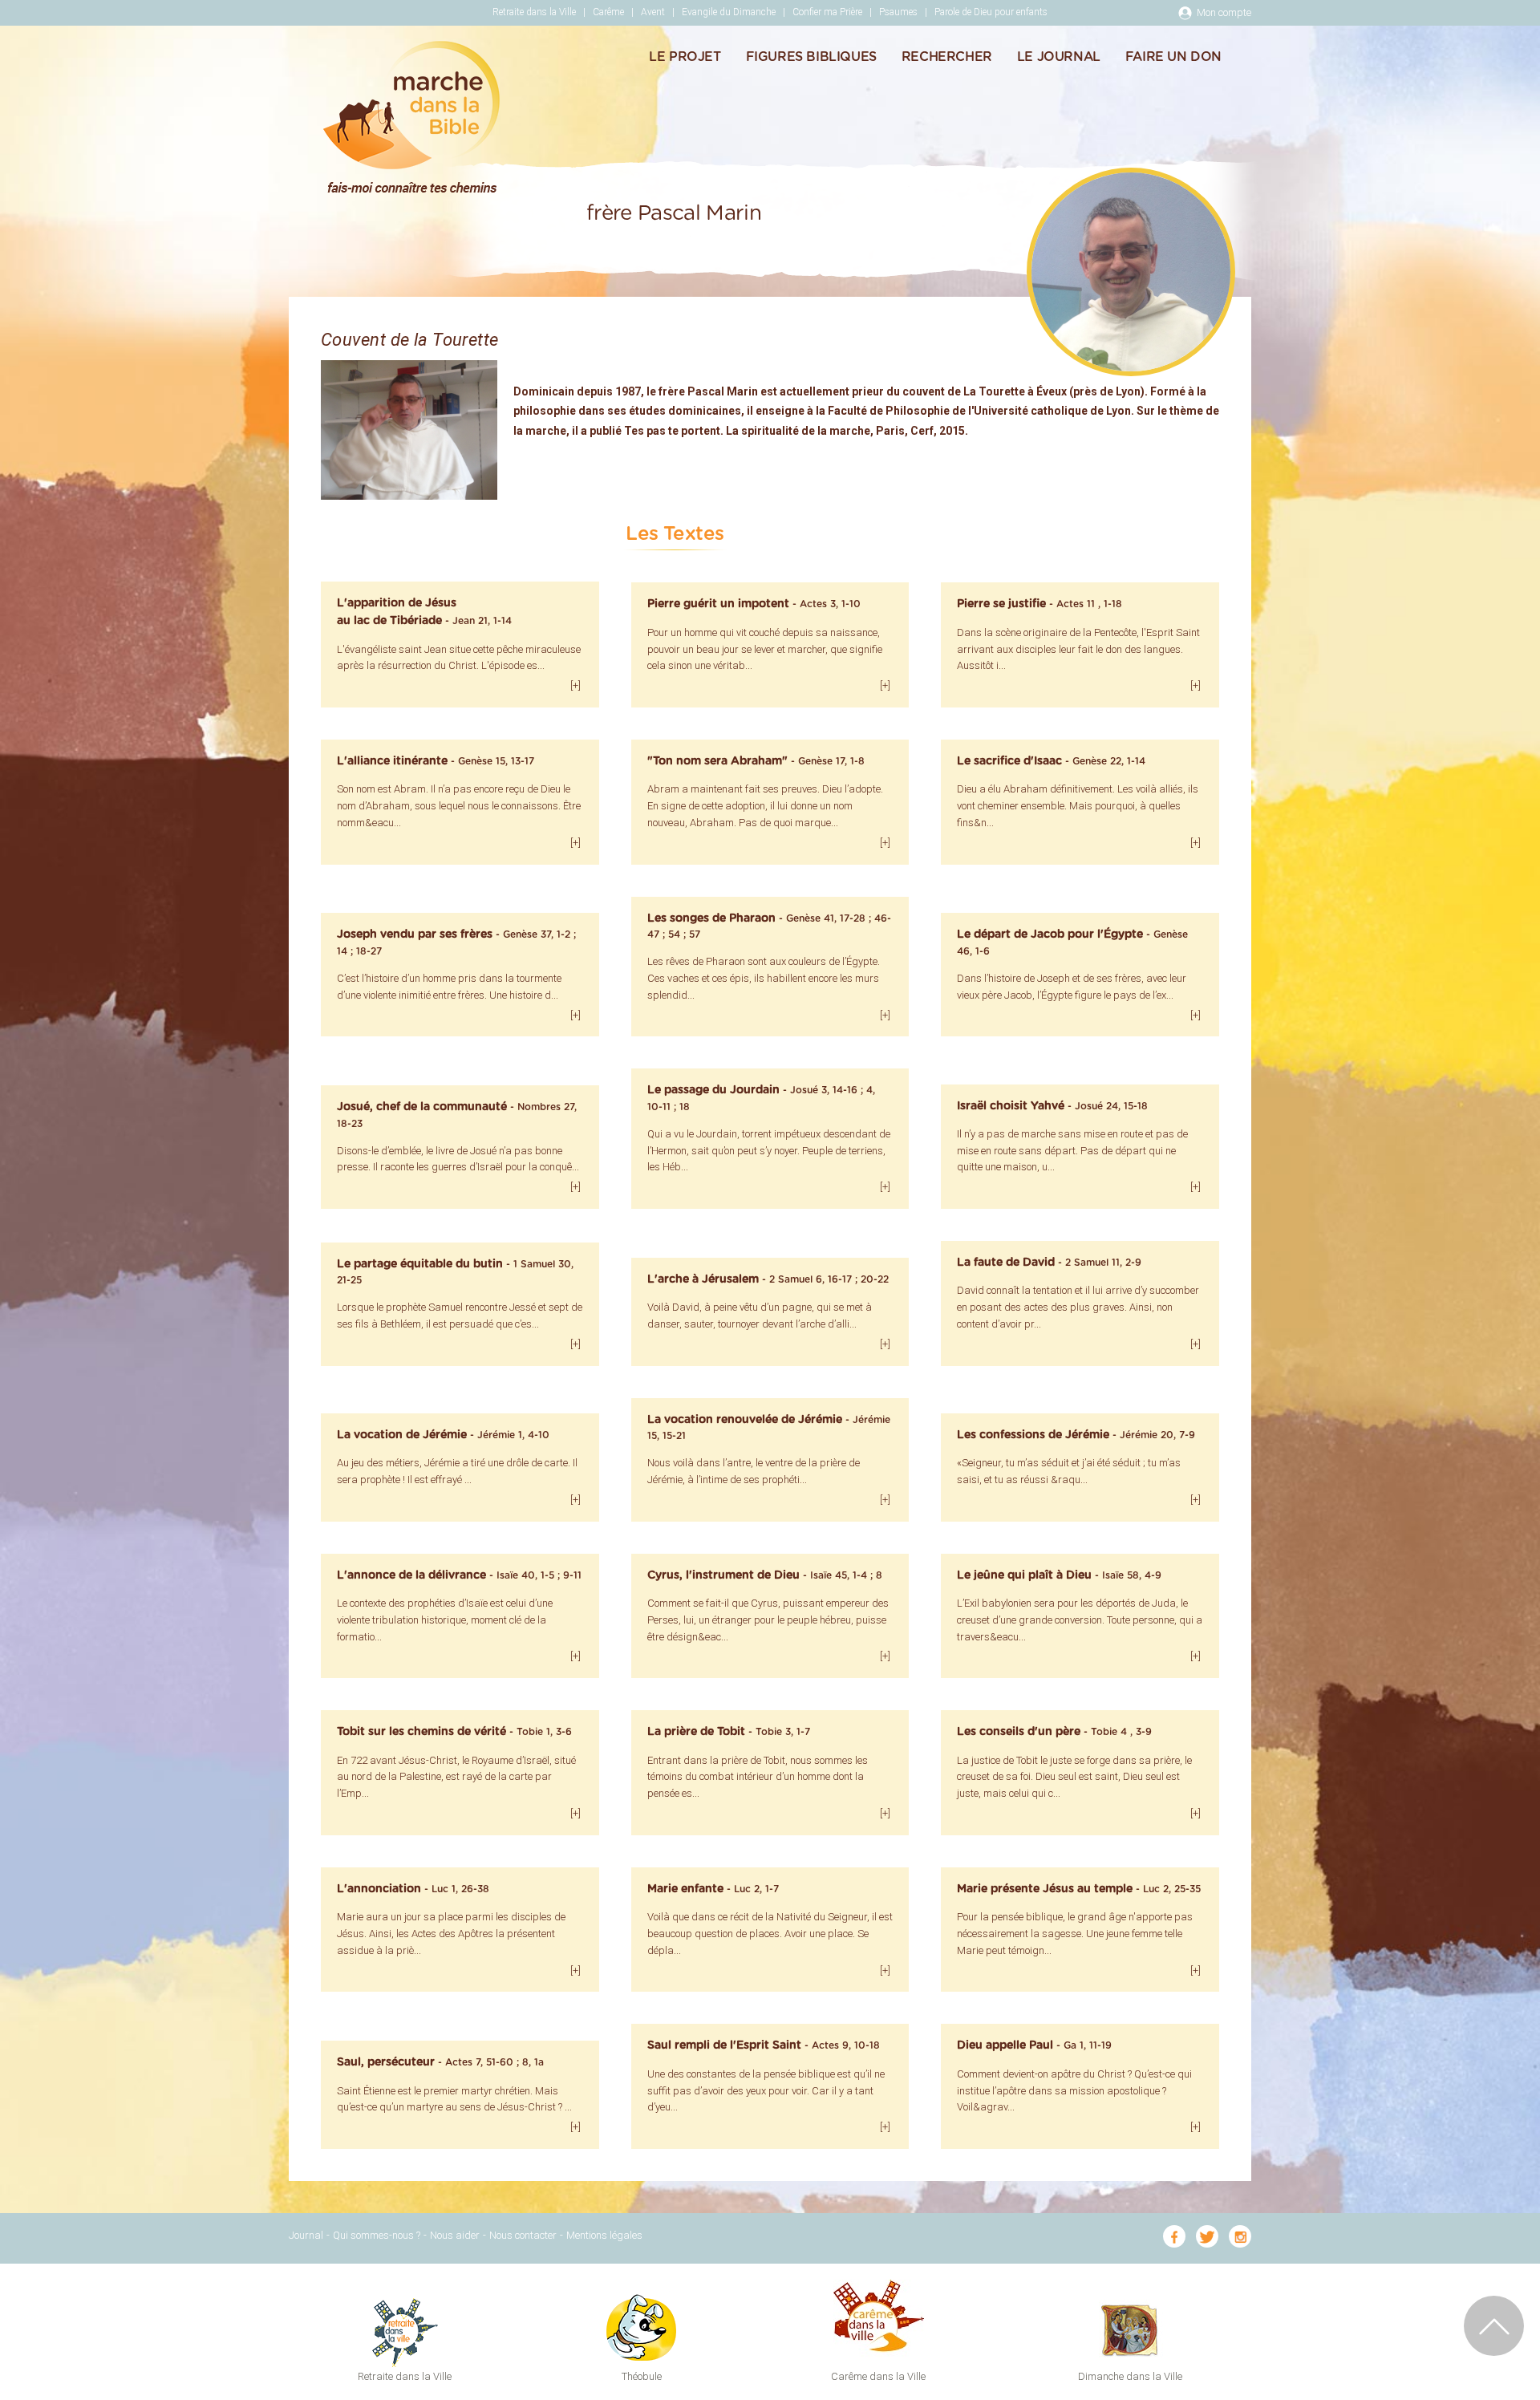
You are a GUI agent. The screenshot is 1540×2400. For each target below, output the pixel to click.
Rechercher (947, 57)
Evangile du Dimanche (729, 12)
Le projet (685, 57)
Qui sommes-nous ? (377, 2235)
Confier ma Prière (827, 12)
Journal (306, 2235)
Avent (653, 12)
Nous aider (455, 2235)
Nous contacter (523, 2235)
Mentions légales (604, 2235)
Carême (608, 12)
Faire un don (1173, 57)
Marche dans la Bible (411, 117)
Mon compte (1224, 12)
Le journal (1059, 57)
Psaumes (898, 12)
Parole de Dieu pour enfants (991, 12)
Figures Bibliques (811, 57)
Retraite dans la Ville (534, 12)
